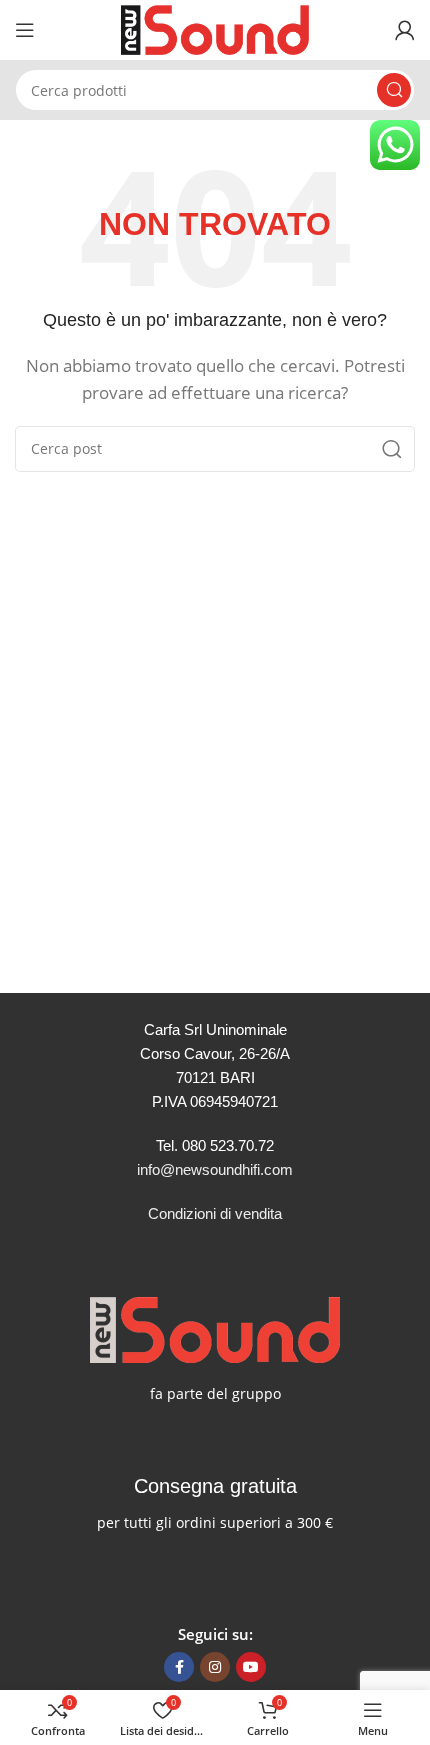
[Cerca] (394, 90)
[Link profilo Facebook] (179, 1667)
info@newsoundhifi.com (215, 1169)
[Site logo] (215, 28)
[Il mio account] (405, 30)
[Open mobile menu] (25, 30)
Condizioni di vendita (215, 1213)
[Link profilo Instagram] (215, 1667)
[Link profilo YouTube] (251, 1667)
